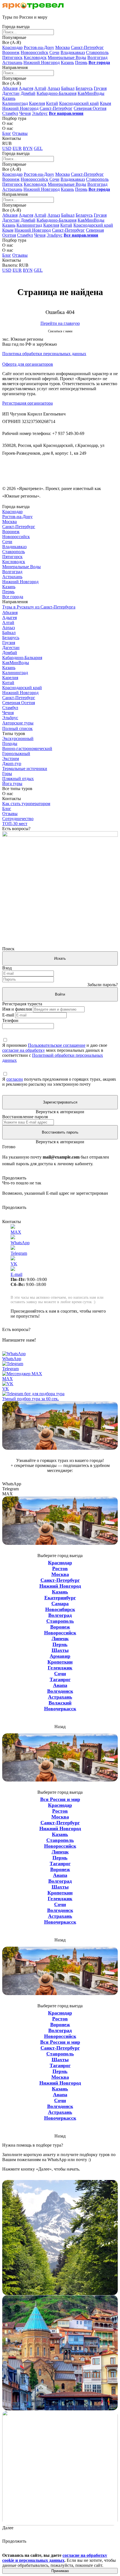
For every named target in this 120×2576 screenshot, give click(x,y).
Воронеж (11, 52)
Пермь (81, 62)
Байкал (68, 88)
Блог (7, 133)
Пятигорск (12, 57)
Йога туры (12, 784)
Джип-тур (12, 764)
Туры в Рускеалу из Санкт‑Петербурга (39, 607)
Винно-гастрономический (27, 748)
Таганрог (60, 1679)
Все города (13, 597)
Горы (7, 774)
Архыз (54, 88)
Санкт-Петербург (87, 47)
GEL (38, 148)
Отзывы (20, 133)
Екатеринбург (60, 1598)
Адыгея (26, 88)
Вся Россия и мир (60, 1799)
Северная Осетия (90, 108)
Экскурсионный (18, 738)
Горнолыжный (16, 754)
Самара (60, 1603)
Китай (52, 103)
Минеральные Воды (67, 57)
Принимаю (60, 2571)
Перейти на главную (60, 323)
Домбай (28, 93)
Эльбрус (40, 113)
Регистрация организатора (27, 403)
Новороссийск (34, 52)
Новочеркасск (60, 1709)
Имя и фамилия (17, 1009)
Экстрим (11, 759)
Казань (67, 62)
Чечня (25, 113)
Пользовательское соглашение (57, 1045)
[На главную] (33, 8)
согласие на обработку (24, 1050)
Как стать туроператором (26, 804)
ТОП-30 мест (15, 824)
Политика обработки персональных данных (44, 354)
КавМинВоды (91, 93)
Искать (60, 958)
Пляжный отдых (18, 779)
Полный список (17, 728)
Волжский (60, 1703)
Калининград (15, 103)
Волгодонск (60, 1691)
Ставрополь (97, 52)
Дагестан (11, 93)
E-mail (8, 1015)
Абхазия (10, 88)
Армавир (60, 1656)
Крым (105, 103)
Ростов (60, 1568)
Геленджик (60, 1668)
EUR (17, 148)
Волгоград (97, 57)
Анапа (60, 1685)
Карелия (37, 103)
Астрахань (12, 62)
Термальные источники (25, 769)
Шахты (60, 1650)
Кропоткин (60, 1662)
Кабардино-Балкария (57, 93)
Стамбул (10, 113)
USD (7, 148)
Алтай (40, 88)
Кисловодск (35, 57)
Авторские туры (18, 723)
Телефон (10, 1020)
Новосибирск (60, 1609)
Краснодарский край (79, 103)
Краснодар (12, 47)
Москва (63, 47)
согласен (15, 1079)
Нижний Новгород (42, 62)
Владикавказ (73, 52)
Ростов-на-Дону (39, 47)
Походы (10, 743)
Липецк (60, 1639)
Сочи (54, 52)
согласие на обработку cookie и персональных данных (55, 2558)
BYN (28, 148)
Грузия (100, 88)
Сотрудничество (18, 819)
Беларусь (84, 88)
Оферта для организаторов (28, 364)
